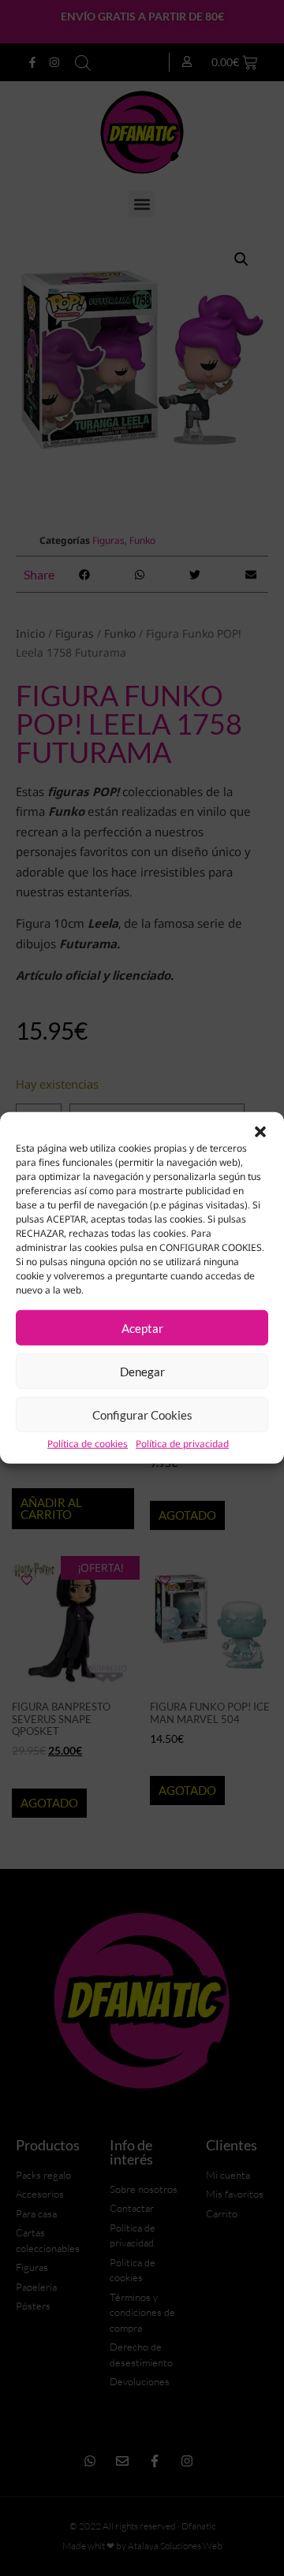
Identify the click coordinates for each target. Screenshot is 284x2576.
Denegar (142, 1372)
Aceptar (142, 1328)
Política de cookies (88, 1444)
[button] (260, 1132)
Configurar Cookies (142, 1415)
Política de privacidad (182, 1444)
